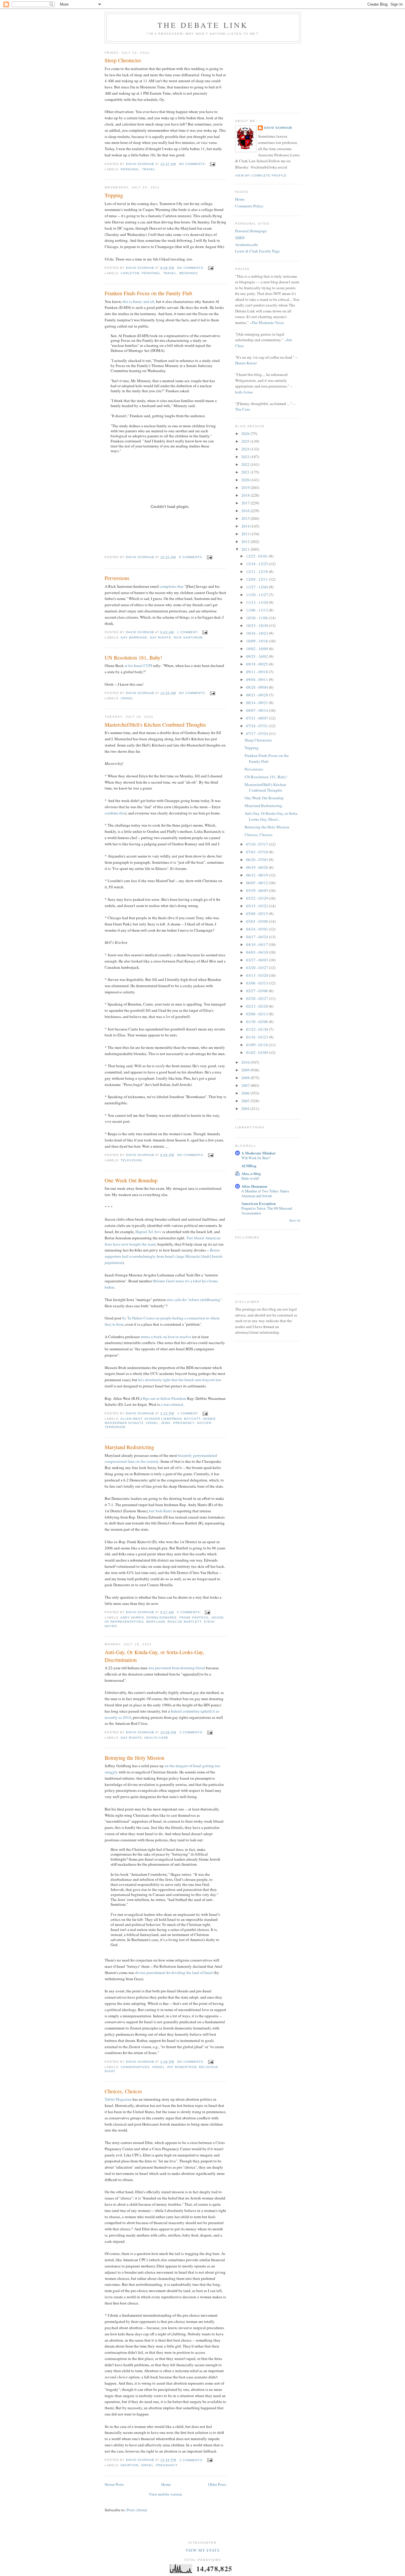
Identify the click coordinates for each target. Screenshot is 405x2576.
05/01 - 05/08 (257, 921)
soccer (204, 1423)
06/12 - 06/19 (257, 875)
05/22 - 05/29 (257, 898)
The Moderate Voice (268, 323)
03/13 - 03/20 (257, 975)
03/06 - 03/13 (257, 983)
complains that (172, 586)
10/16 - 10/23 (257, 633)
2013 (246, 534)
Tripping (114, 195)
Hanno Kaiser (246, 363)
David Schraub (278, 128)
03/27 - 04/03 (257, 960)
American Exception (259, 1203)
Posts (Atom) (137, 2510)
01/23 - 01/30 (257, 1029)
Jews (166, 1423)
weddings (188, 273)
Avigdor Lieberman (163, 1419)
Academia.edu (247, 244)
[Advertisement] (265, 76)
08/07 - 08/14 (257, 710)
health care (156, 1738)
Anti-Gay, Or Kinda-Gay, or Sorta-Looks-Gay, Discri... (271, 816)
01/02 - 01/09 (257, 1052)
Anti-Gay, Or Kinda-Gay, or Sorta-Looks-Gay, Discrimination (154, 1656)
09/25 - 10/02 (257, 656)
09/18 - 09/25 (257, 664)
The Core (243, 409)
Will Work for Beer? (256, 1158)
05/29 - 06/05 (257, 890)
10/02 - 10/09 (257, 649)
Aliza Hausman (254, 1186)
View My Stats (203, 2550)
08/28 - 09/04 (257, 687)
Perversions (117, 578)
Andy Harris (132, 1617)
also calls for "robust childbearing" (194, 1300)
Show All (295, 1220)
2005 (246, 1101)
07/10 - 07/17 (257, 844)
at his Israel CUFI (138, 666)
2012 (246, 541)
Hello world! (250, 1178)
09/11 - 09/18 (257, 672)
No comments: (193, 164)
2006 (246, 1093)
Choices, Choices (123, 2091)
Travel (149, 169)
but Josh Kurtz (161, 1511)
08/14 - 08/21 (257, 703)
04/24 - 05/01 (257, 929)
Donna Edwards (162, 1617)
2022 (246, 464)
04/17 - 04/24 (257, 937)
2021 (246, 472)
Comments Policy (249, 206)
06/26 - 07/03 (257, 860)
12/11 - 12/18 (257, 571)
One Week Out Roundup (131, 1180)
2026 (246, 433)
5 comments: (190, 1612)
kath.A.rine (244, 392)
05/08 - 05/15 (257, 914)
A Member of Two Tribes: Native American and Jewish (265, 1193)
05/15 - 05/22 (257, 906)
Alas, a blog (251, 1173)
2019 (246, 487)
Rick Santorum (188, 637)
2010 (246, 1062)
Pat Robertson (182, 2067)
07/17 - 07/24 (257, 733)
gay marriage (134, 637)
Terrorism (115, 1427)
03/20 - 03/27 (257, 968)
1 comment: (188, 632)
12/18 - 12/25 (257, 564)
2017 (246, 503)
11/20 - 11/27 (257, 595)
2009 (246, 1070)
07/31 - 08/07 (257, 718)
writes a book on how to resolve (166, 1337)
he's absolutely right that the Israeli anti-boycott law (180, 1380)
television (131, 1160)
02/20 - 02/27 (257, 998)
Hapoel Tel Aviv (149, 1232)
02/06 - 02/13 (257, 1014)
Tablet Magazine (118, 2099)
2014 (246, 526)
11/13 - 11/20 (257, 602)
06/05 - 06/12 (257, 883)
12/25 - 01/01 (257, 556)
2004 (246, 1108)
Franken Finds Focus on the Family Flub (148, 293)
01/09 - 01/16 (257, 1045)
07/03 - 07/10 (257, 852)
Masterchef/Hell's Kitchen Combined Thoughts (155, 725)
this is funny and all (138, 301)
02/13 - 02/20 (257, 1006)
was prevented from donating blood (177, 1668)
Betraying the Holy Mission (134, 1758)
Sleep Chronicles (123, 60)
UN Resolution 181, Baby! (133, 658)
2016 (246, 511)
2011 (246, 549)
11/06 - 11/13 (257, 610)
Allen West (131, 1419)
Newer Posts (114, 2484)
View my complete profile (261, 176)
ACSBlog (249, 1166)
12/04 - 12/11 (257, 579)
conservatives (135, 2067)
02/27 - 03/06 (257, 991)
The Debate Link (203, 25)
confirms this (115, 813)
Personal (130, 169)
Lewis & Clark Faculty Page (257, 251)
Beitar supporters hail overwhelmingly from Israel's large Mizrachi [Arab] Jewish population (164, 1256)
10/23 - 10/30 (257, 625)
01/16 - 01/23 (257, 1037)
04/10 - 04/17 (257, 944)
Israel (127, 698)
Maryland (156, 1622)
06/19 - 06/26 (257, 867)
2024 (246, 449)
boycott (192, 1419)
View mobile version (165, 2494)
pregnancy (184, 1423)
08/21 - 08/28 (257, 695)
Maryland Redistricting (129, 1447)
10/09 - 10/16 (257, 641)
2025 (246, 441)
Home (166, 2484)
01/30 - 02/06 (257, 1022)
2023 (246, 457)
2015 (246, 518)
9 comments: (192, 557)
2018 (246, 495)
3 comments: (192, 1732)
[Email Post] (212, 164)
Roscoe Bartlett (184, 1622)
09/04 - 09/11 (257, 679)
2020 (246, 480)
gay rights (160, 637)
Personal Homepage (251, 231)
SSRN (240, 238)
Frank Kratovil (194, 1617)
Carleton (130, 273)
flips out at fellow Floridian (164, 1398)
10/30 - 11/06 (257, 618)
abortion (129, 2465)
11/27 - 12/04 (257, 587)
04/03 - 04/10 (257, 952)
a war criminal (172, 1404)
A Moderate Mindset (258, 1153)
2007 (246, 1085)
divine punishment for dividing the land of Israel (174, 1973)
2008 (246, 1078)
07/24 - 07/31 (257, 726)
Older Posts (217, 2484)
